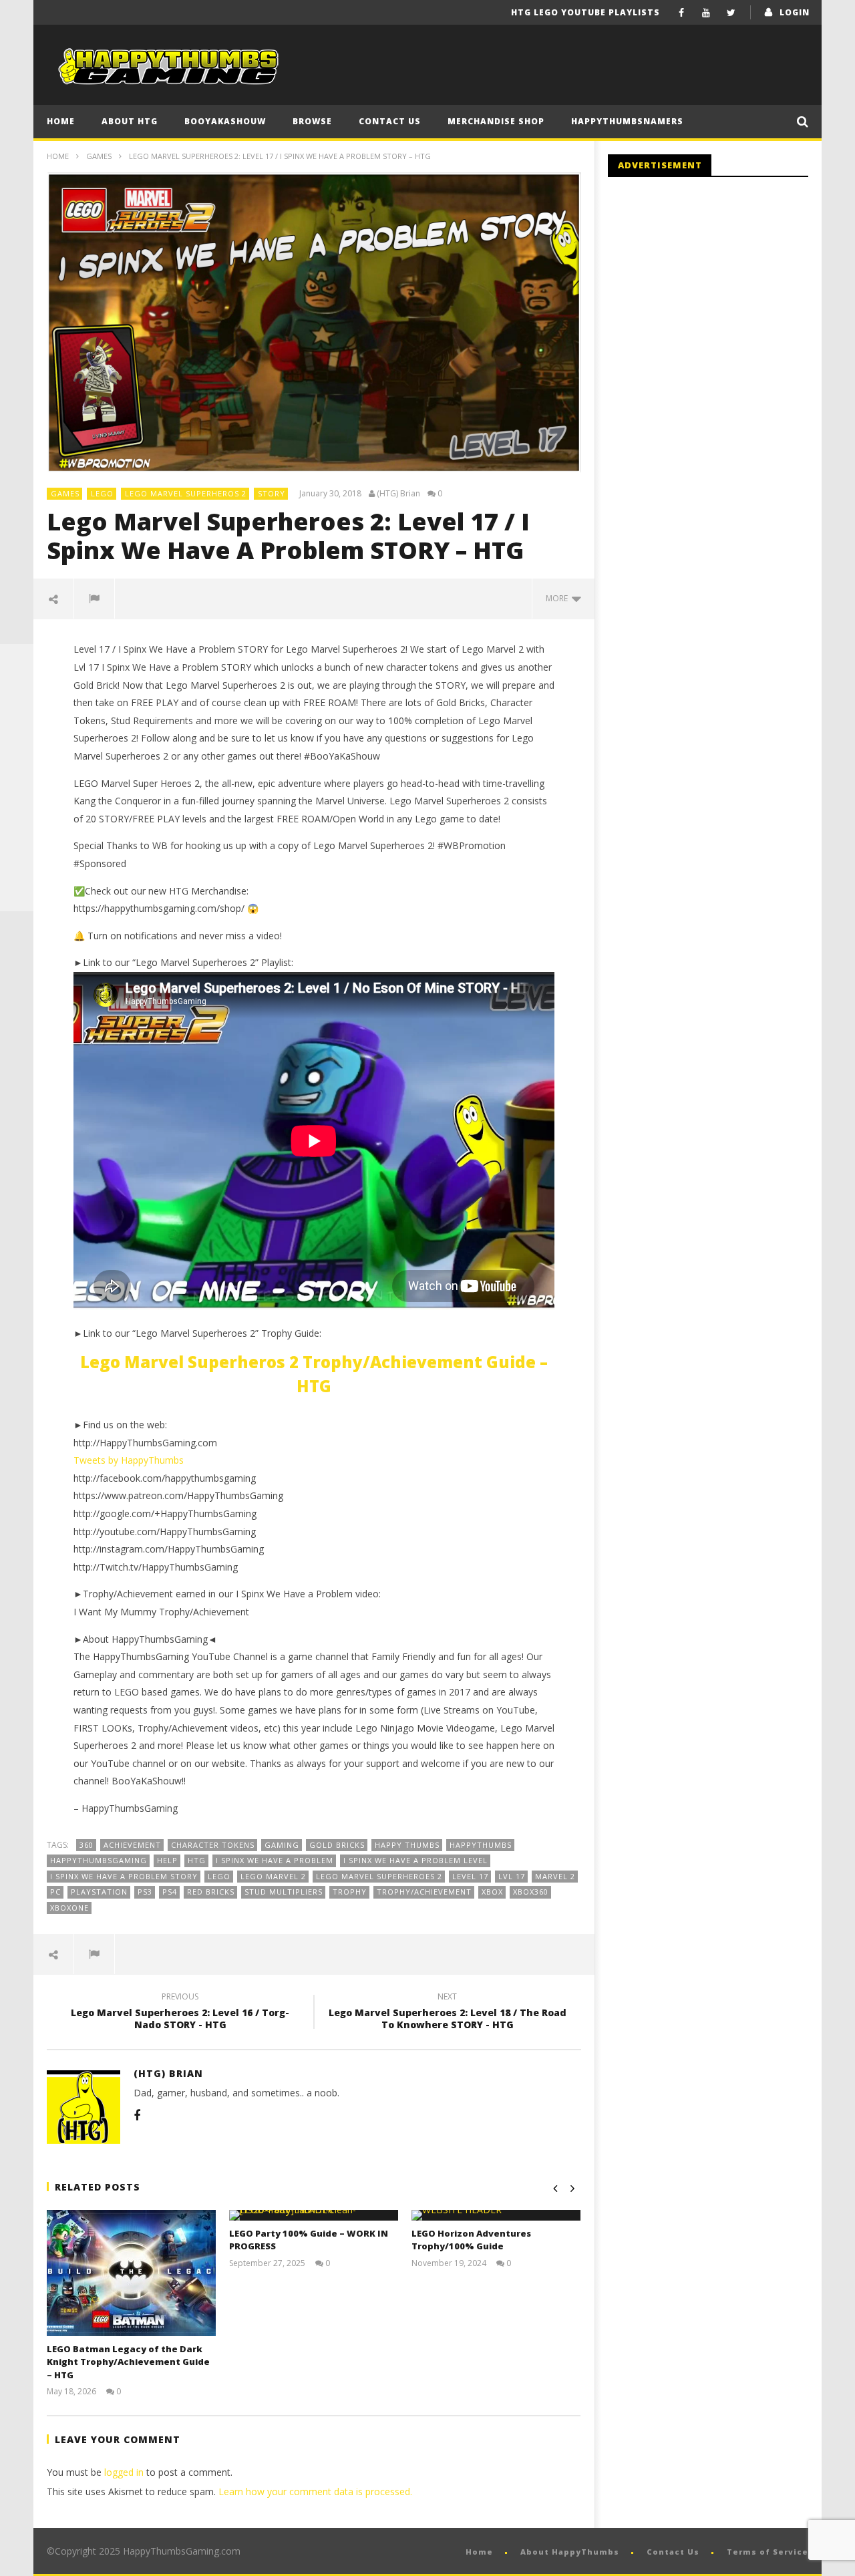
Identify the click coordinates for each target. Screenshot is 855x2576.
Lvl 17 (512, 1876)
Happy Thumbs (407, 1845)
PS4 (170, 1892)
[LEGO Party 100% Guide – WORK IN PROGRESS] (314, 2215)
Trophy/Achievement (424, 1892)
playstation (99, 1892)
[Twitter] (731, 12)
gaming (282, 1845)
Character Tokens (213, 1845)
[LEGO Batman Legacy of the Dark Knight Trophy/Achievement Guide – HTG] (131, 2273)
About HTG (130, 121)
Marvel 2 (555, 1876)
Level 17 (470, 1876)
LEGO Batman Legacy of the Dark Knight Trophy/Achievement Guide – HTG (128, 2362)
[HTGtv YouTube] (17, 728)
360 (87, 1845)
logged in (124, 2472)
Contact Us (390, 121)
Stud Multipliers (284, 1892)
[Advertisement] (720, 297)
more (559, 598)
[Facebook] (682, 12)
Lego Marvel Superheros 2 (186, 493)
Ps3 (145, 1892)
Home (61, 121)
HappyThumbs (481, 1845)
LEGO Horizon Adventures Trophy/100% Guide (471, 2240)
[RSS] (17, 861)
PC (55, 1892)
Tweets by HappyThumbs (129, 1460)
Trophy (350, 1892)
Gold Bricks (337, 1845)
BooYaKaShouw (225, 121)
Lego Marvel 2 (273, 1876)
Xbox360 (531, 1892)
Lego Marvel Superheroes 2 (379, 1876)
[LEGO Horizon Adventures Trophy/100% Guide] (496, 2215)
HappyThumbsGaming (99, 1860)
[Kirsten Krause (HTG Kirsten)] (17, 895)
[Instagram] (17, 828)
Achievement (132, 1845)
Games (99, 156)
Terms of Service (767, 2552)
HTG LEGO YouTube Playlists (585, 12)
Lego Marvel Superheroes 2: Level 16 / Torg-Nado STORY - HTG (180, 2013)
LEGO (102, 493)
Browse (312, 121)
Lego (219, 1876)
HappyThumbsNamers (627, 121)
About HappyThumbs (570, 2552)
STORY (272, 493)
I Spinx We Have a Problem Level (415, 1860)
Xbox (492, 1892)
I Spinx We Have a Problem (275, 1860)
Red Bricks (211, 1892)
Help (167, 1860)
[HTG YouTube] (17, 694)
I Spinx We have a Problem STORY (124, 1876)
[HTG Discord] (17, 761)
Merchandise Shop (496, 121)
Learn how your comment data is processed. (315, 2491)
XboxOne (69, 1908)
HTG (197, 1860)
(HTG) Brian (398, 494)
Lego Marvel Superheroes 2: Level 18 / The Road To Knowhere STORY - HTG (448, 2013)
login (795, 12)
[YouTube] (706, 12)
